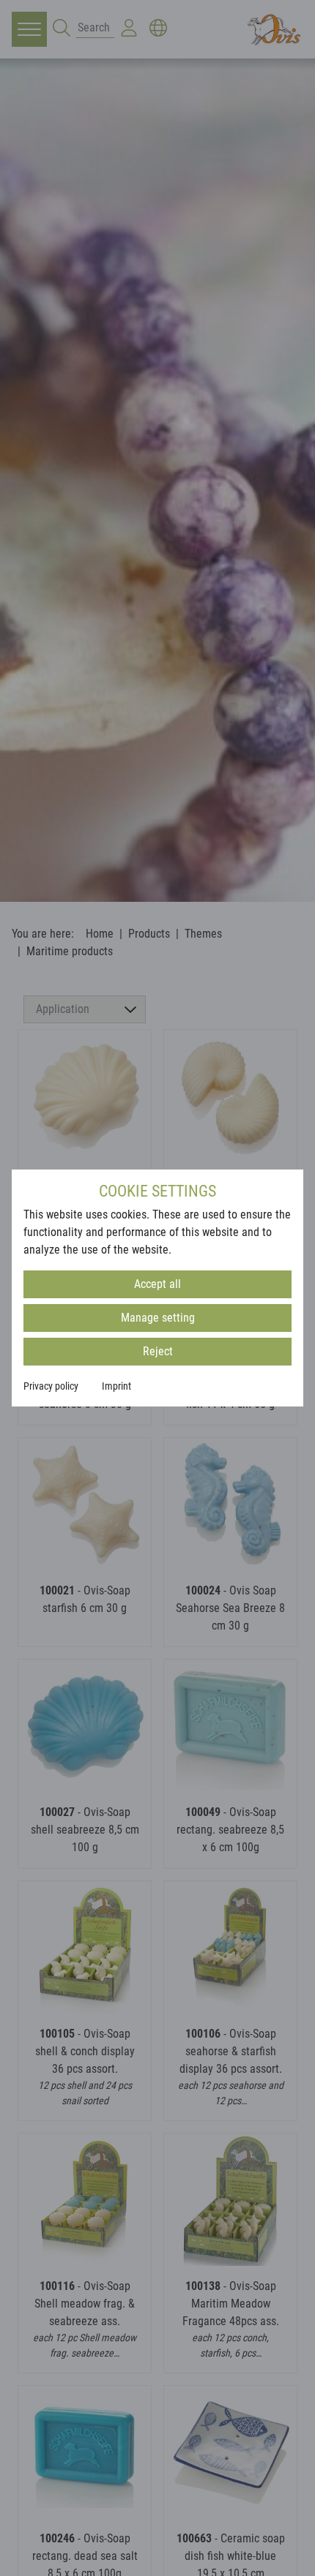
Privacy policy (51, 1386)
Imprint (116, 1386)
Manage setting (158, 1318)
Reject (158, 1351)
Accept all (157, 1284)
